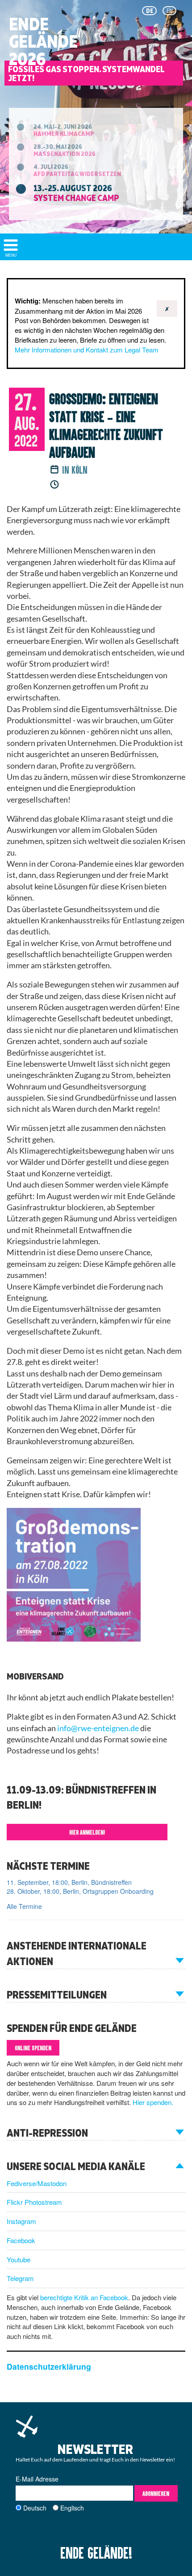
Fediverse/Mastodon (37, 2183)
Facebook (21, 2240)
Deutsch (35, 2508)
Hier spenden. (153, 2102)
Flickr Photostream (34, 2202)
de (150, 11)
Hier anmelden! (87, 1832)
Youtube (19, 2259)
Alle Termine (24, 1906)
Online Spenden (33, 2048)
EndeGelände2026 (43, 41)
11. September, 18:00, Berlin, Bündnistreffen (69, 1882)
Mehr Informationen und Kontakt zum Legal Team (87, 350)
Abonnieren (156, 2493)
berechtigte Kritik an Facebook (84, 2297)
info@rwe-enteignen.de (98, 1728)
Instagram (21, 2221)
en (170, 11)
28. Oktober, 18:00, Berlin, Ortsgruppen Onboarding (80, 1891)
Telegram (20, 2278)
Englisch (72, 2508)
